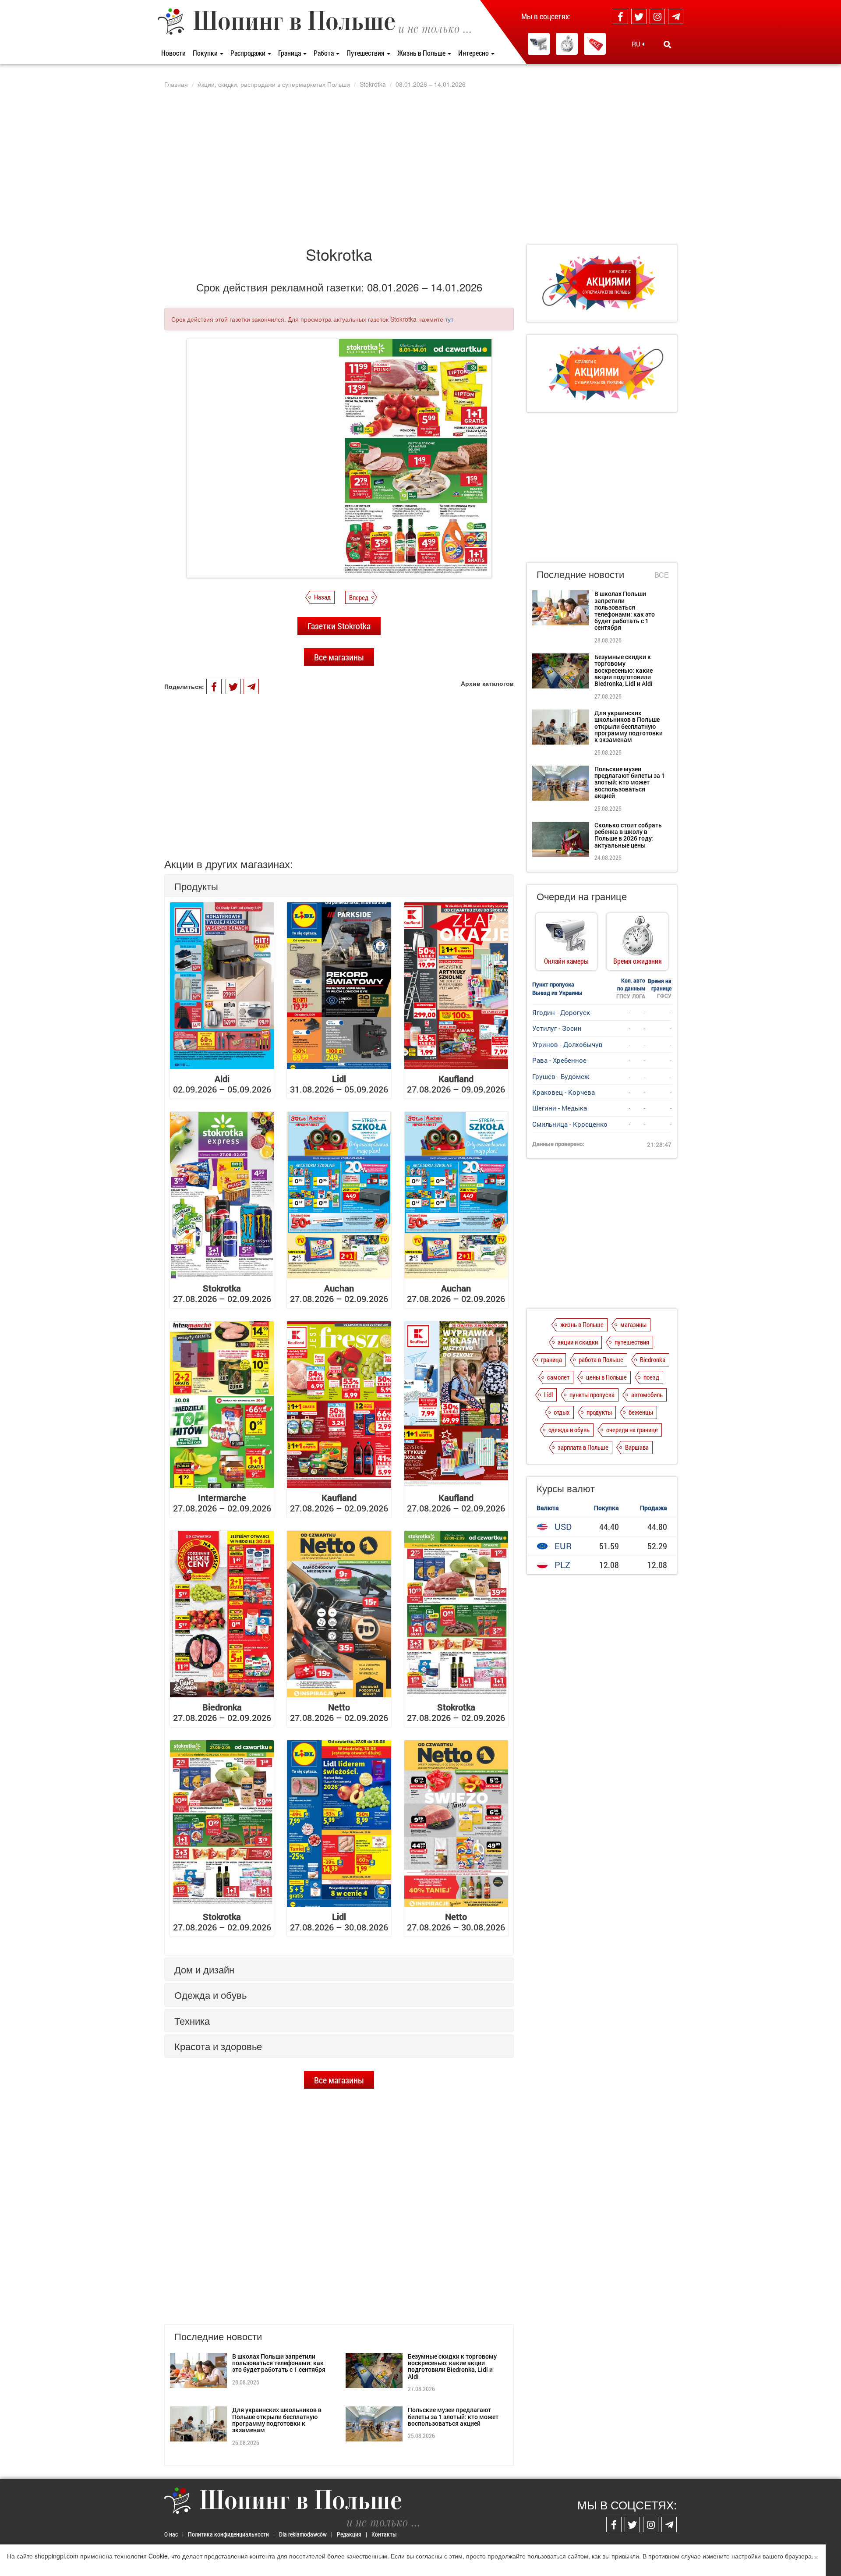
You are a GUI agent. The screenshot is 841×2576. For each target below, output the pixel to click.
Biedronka (653, 1359)
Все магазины (339, 657)
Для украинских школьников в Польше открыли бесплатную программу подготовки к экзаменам (277, 2420)
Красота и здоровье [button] (218, 2046)
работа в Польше (601, 1359)
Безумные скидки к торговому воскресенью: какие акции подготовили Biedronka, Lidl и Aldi (452, 2366)
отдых (562, 1412)
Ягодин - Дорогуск (561, 1012)
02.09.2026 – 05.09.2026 (222, 1084)
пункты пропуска (592, 1394)
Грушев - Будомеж (561, 1076)
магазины (633, 1324)
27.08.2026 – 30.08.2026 (339, 1922)
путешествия (632, 1342)
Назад (322, 597)
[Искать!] (667, 44)
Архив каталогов (487, 683)
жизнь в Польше (582, 1324)
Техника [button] (192, 2021)
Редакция (349, 2534)
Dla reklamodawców (303, 2534)
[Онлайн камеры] (539, 44)
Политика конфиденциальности (228, 2534)
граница (551, 1359)
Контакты (384, 2534)
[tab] (339, 886)
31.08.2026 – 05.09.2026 (339, 1084)
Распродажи (249, 53)
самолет (558, 1377)
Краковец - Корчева (564, 1092)
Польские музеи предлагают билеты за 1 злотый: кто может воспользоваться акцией (453, 2416)
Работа (324, 53)
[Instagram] (657, 16)
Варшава (637, 1447)
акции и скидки (578, 1342)
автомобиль (647, 1394)
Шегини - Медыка (560, 1108)
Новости (173, 53)
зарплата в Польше (583, 1447)
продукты (599, 1412)
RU (637, 44)
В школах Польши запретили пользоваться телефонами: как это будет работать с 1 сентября (279, 2363)
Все (662, 575)
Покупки (206, 53)
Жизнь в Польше (422, 53)
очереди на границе (632, 1430)
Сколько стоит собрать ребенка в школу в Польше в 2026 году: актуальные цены (628, 835)
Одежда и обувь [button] (210, 1995)
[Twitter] (639, 16)
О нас (171, 2534)
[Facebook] (620, 16)
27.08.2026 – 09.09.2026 (456, 1084)
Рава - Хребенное (559, 1060)
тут (449, 319)
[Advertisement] (420, 166)
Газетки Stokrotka (339, 626)
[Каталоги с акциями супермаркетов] (595, 44)
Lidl (548, 1394)
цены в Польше (606, 1377)
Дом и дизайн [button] (204, 1969)
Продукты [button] (196, 886)
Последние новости (580, 574)
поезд (651, 1377)
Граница (290, 53)
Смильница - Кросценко (570, 1124)
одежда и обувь (569, 1430)
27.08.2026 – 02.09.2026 (222, 1293)
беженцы (641, 1412)
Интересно (474, 53)
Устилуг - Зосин (557, 1028)
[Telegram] (676, 16)
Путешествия (366, 53)
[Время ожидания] (567, 44)
